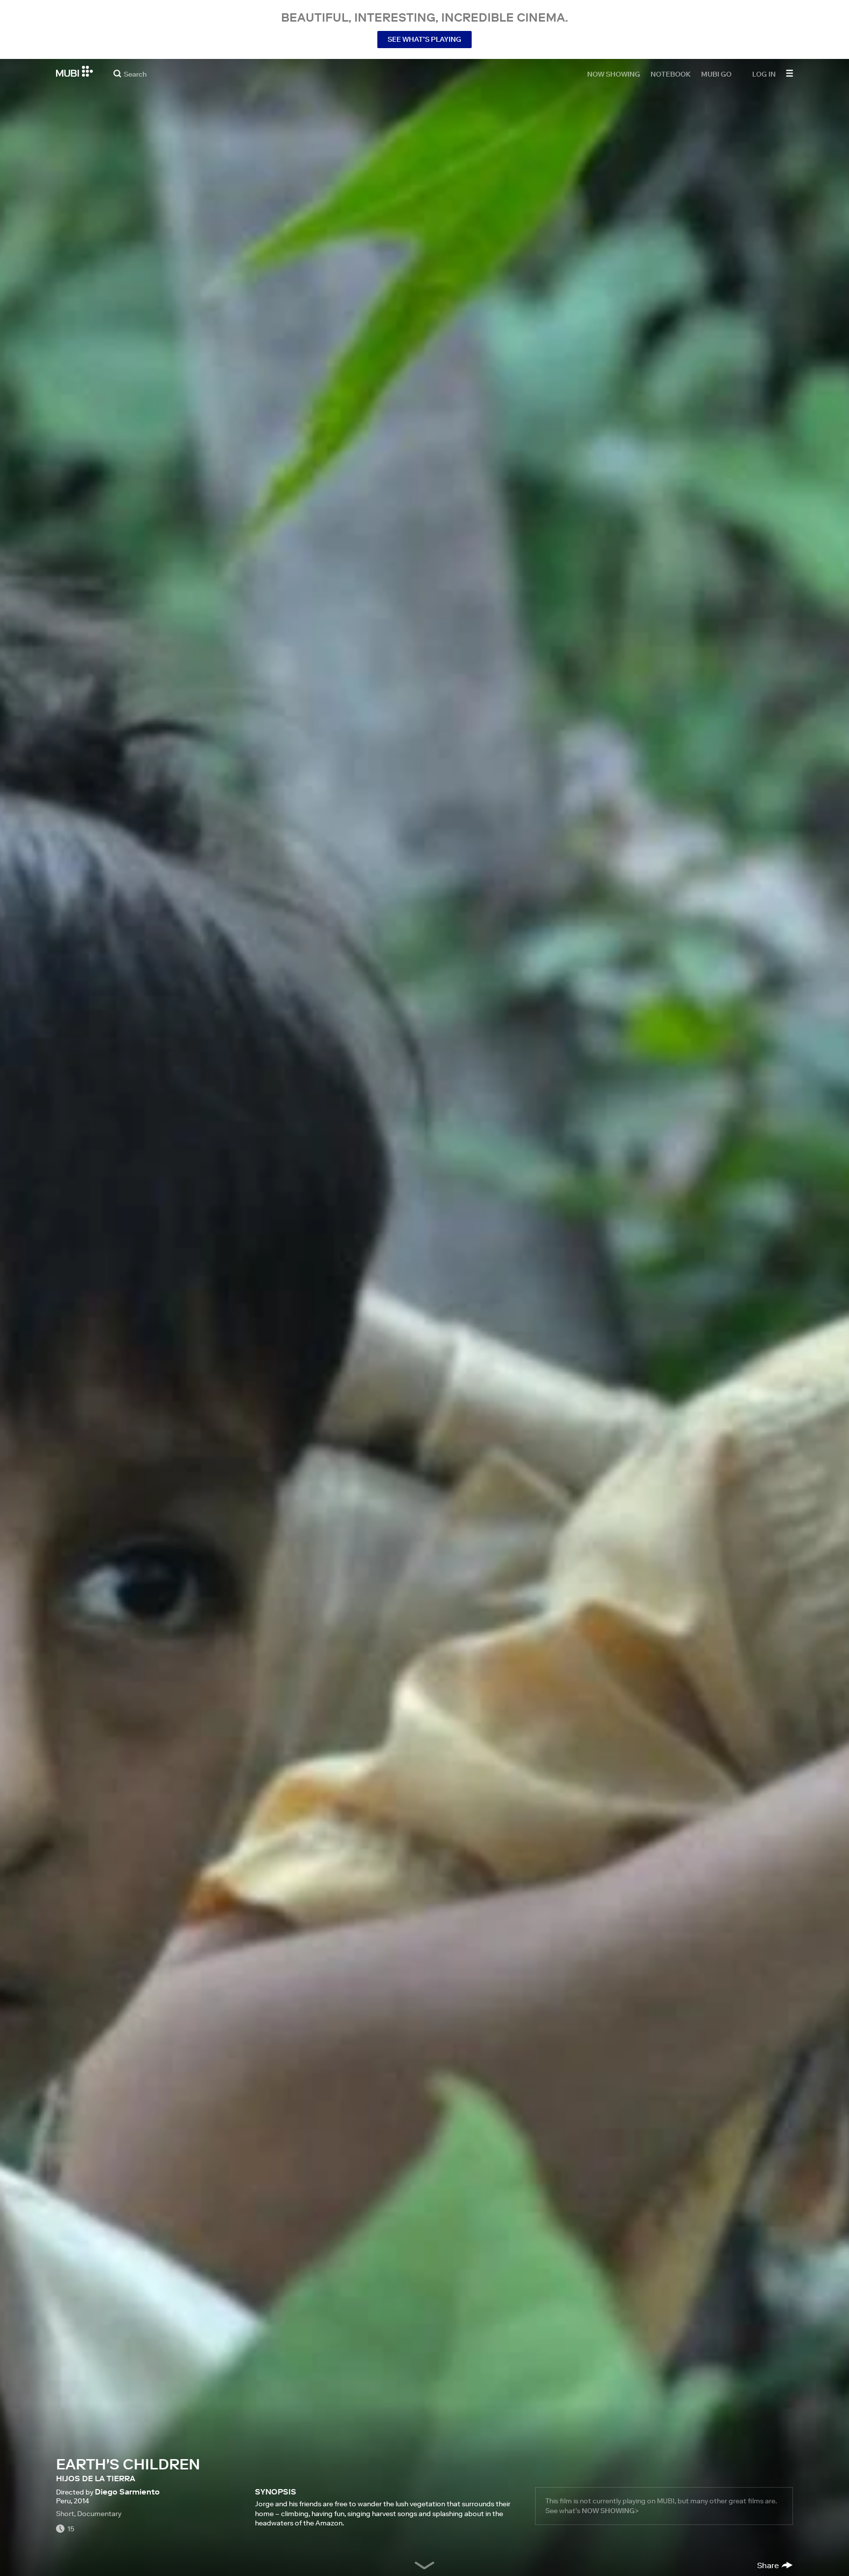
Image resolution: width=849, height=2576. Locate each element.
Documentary (99, 2514)
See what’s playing (424, 39)
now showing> (610, 2511)
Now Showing (614, 74)
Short (65, 2514)
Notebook (671, 74)
